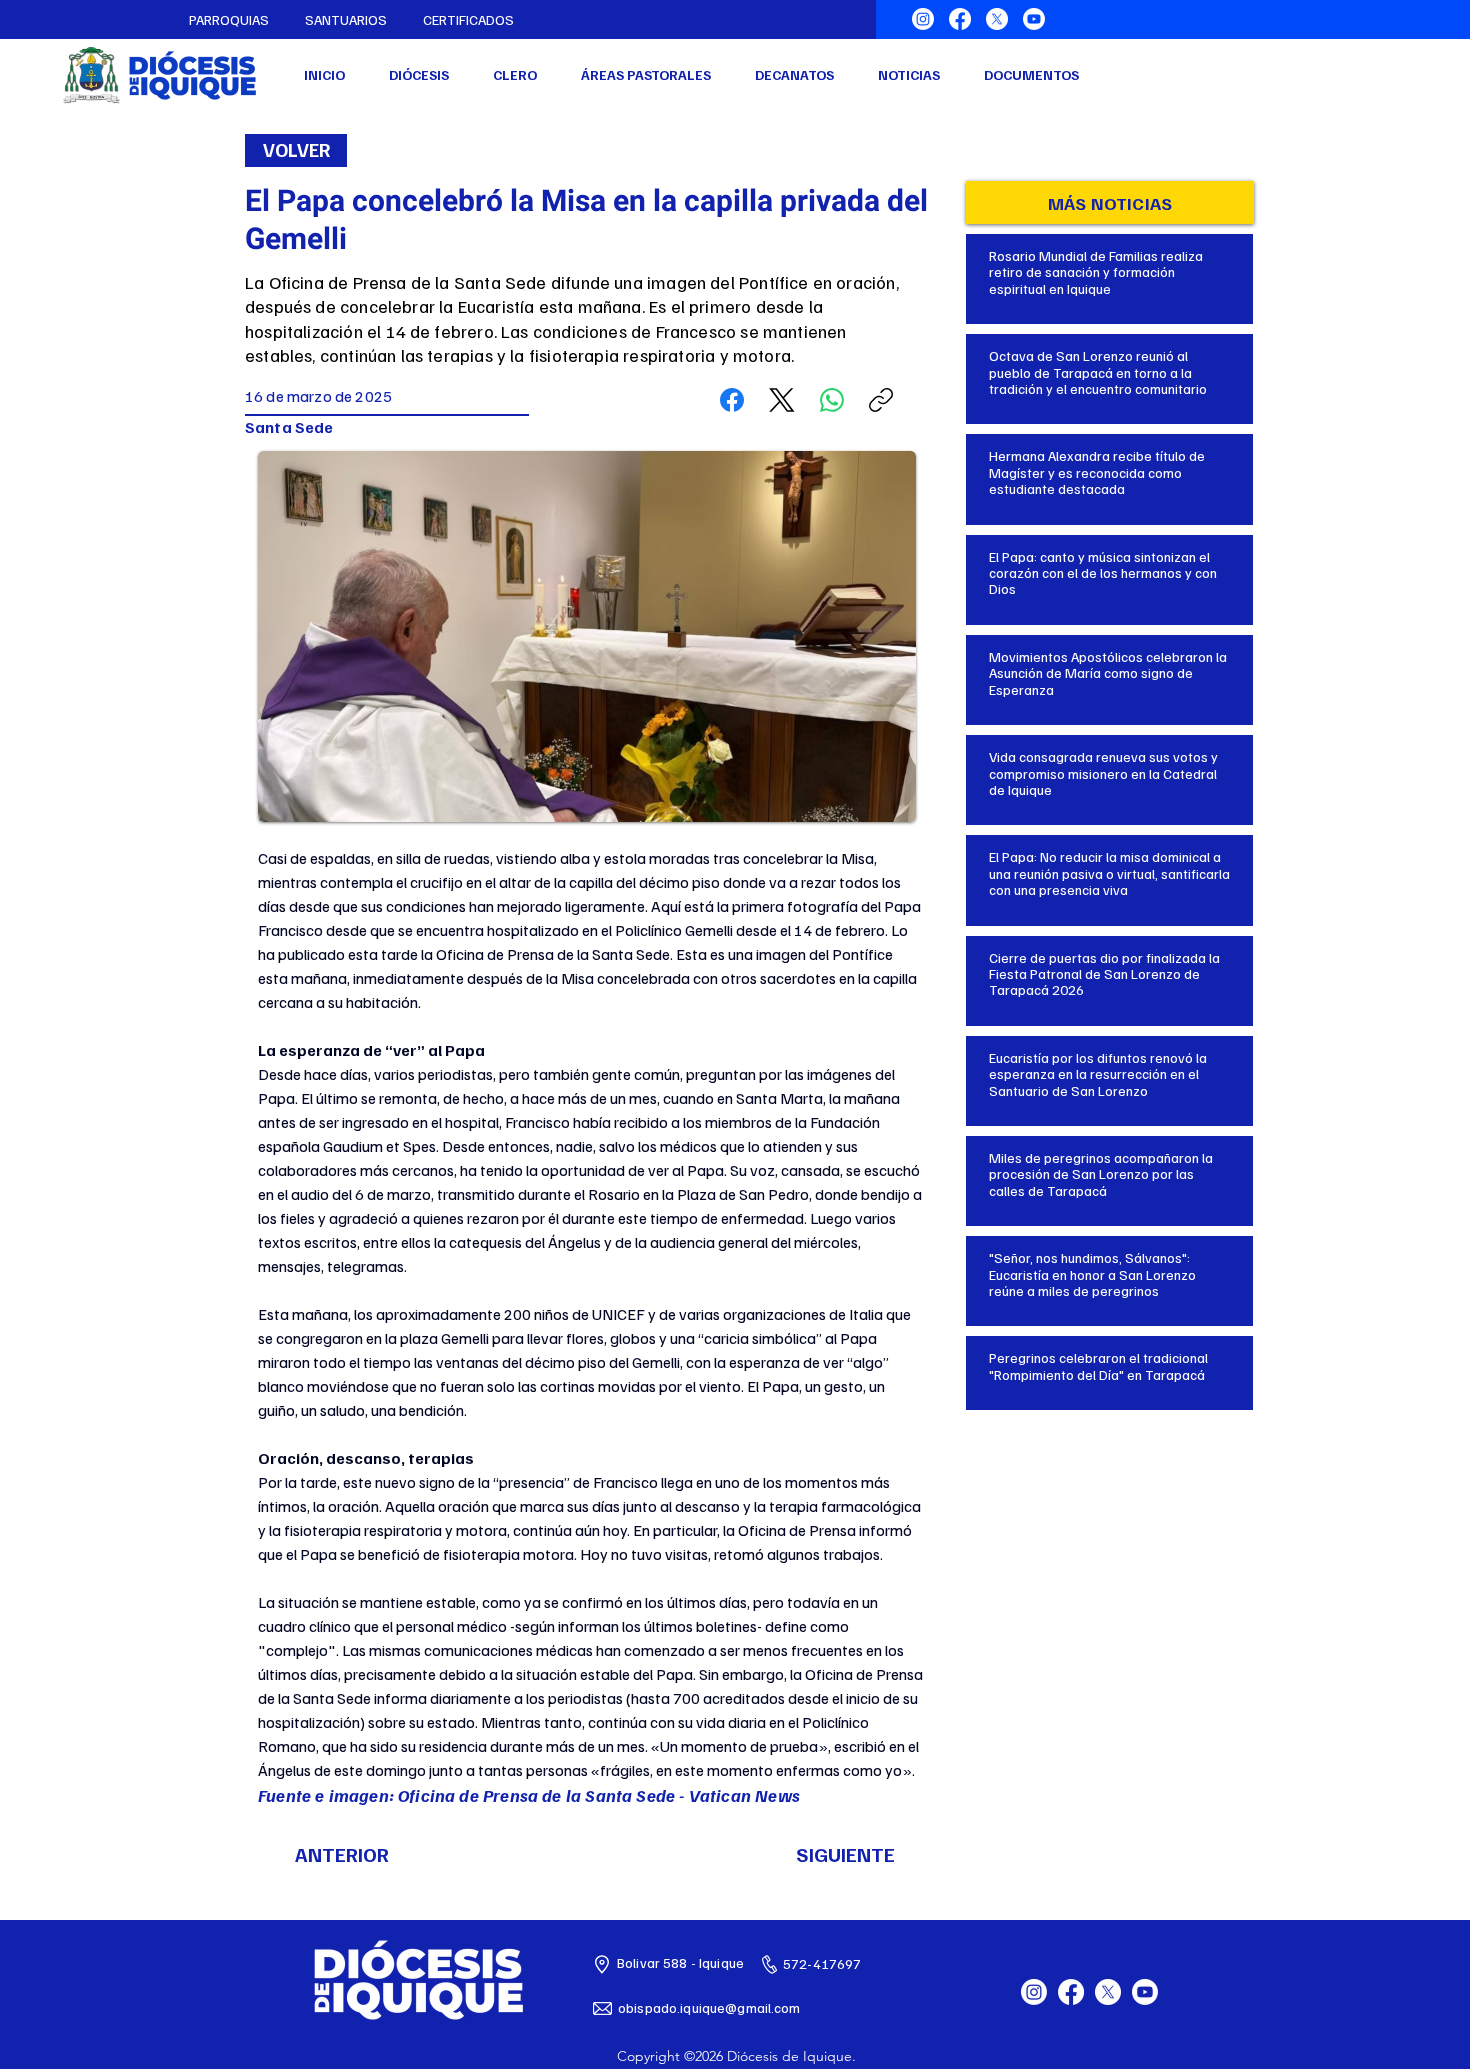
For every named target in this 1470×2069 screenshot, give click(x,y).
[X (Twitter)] (782, 400)
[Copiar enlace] (881, 400)
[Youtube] (1034, 19)
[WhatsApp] (832, 400)
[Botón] (1110, 267)
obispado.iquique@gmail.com (709, 2007)
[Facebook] (960, 19)
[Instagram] (923, 19)
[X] (997, 19)
